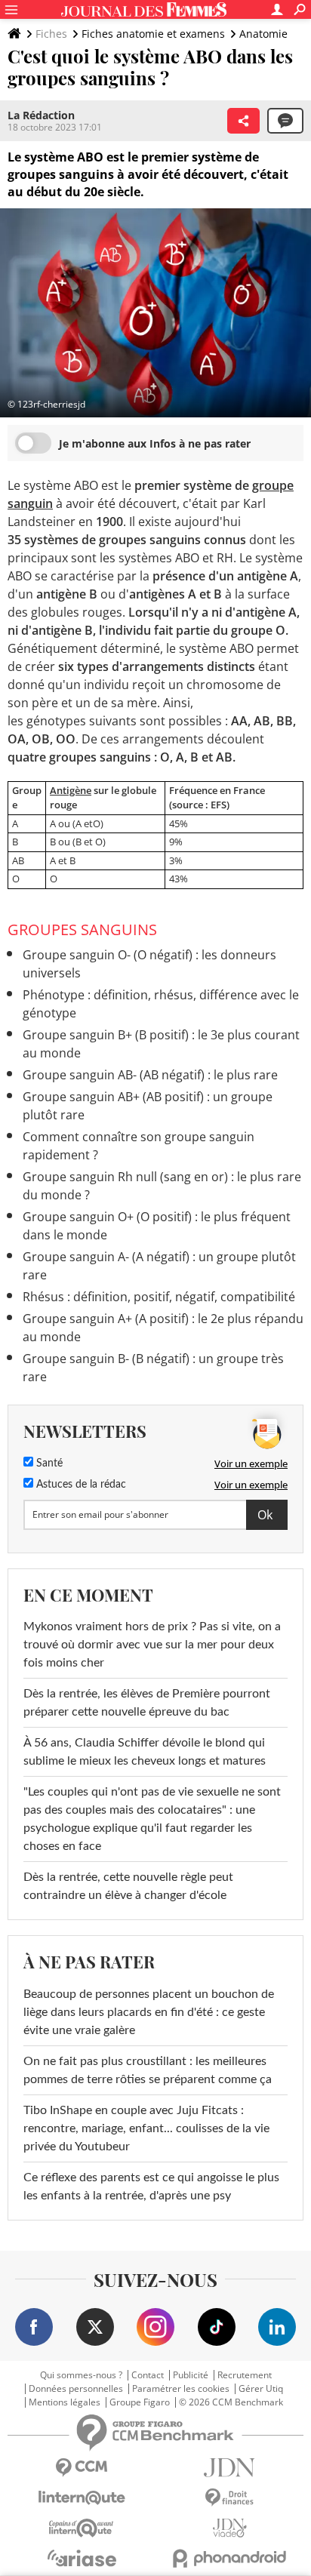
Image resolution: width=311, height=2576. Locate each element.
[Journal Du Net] (229, 2468)
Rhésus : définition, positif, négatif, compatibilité (159, 1297)
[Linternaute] (82, 2498)
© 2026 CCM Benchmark (231, 2402)
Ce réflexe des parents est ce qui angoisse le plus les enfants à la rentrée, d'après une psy (151, 2187)
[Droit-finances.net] (229, 2498)
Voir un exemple (251, 1463)
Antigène (71, 790)
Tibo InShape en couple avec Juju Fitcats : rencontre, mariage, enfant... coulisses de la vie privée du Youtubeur (146, 2128)
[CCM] (82, 2468)
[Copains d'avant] (82, 2528)
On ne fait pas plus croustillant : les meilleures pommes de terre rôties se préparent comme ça (148, 2070)
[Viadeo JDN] (229, 2528)
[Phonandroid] (229, 2558)
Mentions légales (65, 2402)
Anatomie (263, 34)
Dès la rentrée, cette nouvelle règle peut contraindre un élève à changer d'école (128, 1886)
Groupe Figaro (140, 2402)
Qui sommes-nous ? (81, 2375)
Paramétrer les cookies (181, 2389)
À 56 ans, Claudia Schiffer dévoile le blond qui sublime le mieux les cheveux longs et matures (145, 1752)
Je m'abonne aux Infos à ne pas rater (155, 443)
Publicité (191, 2375)
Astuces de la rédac (80, 1485)
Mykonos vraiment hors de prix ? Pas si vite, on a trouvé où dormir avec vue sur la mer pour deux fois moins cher (152, 1645)
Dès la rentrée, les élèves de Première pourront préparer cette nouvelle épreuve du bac (147, 1703)
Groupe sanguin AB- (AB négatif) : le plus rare (150, 1075)
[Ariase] (82, 2558)
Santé (48, 1463)
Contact (148, 2375)
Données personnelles (76, 2389)
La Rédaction (41, 115)
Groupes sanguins (82, 929)
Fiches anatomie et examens (153, 34)
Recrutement (245, 2375)
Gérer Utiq (261, 2389)
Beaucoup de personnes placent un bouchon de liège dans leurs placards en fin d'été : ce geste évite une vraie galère (149, 2012)
